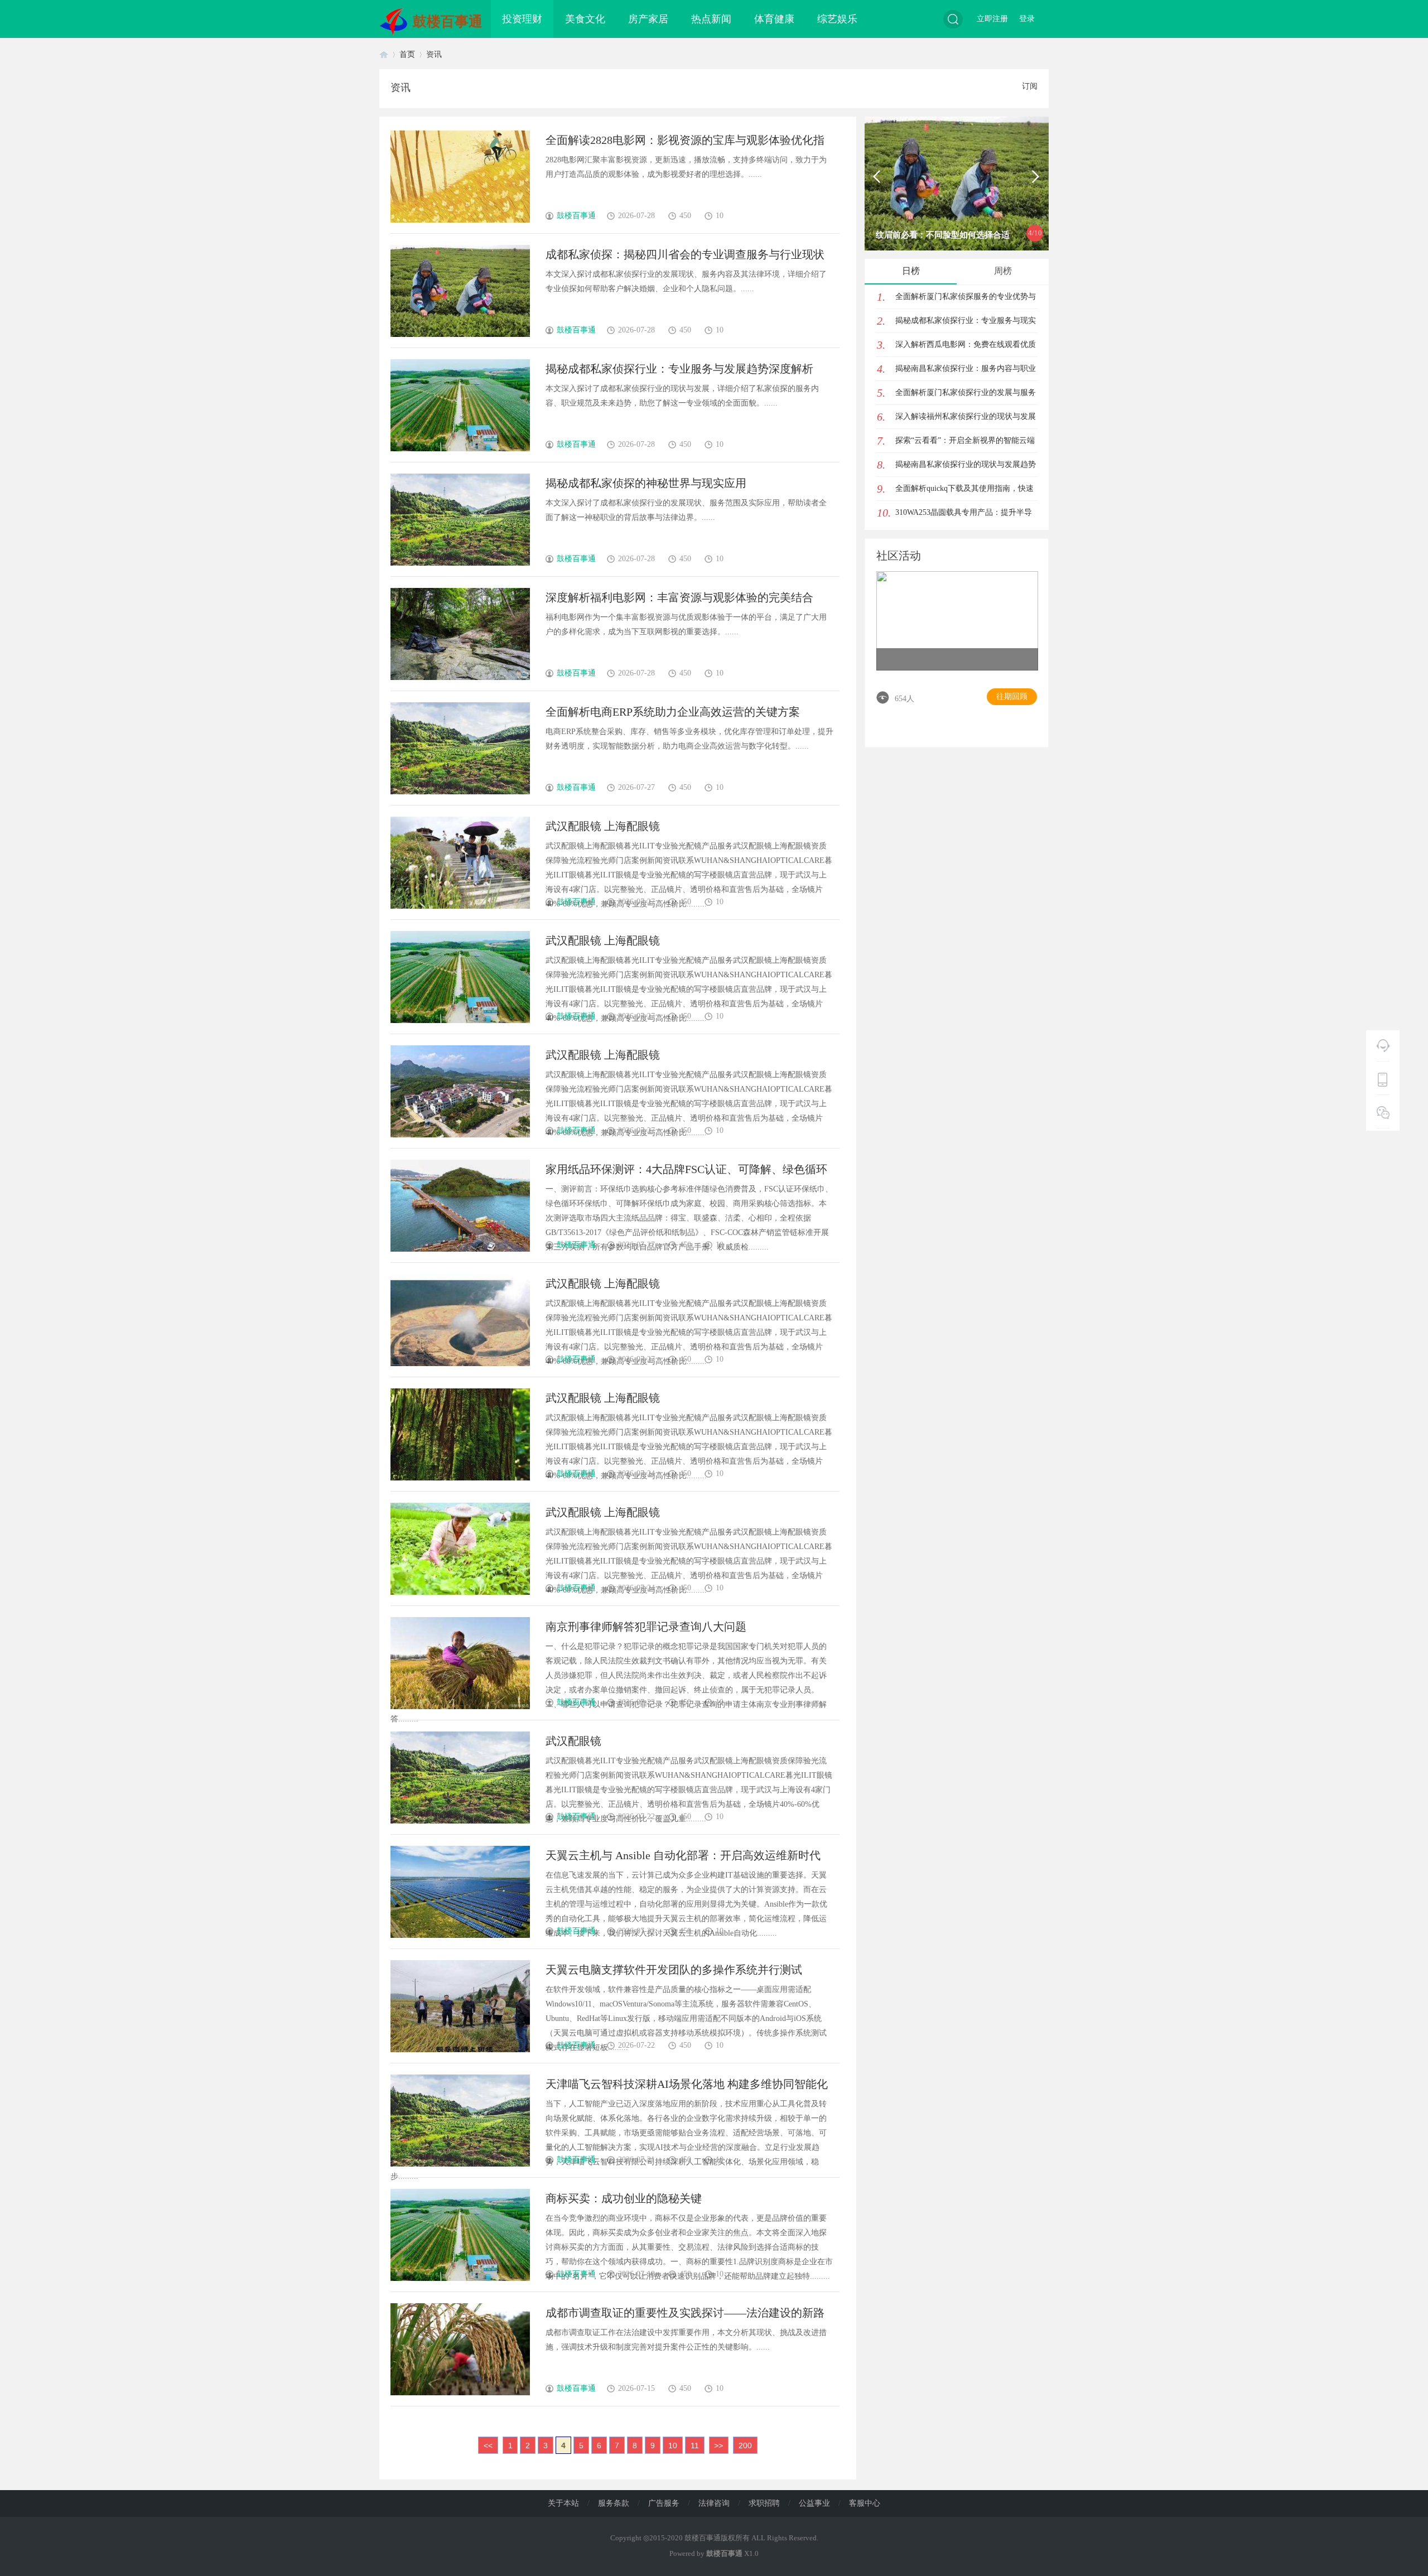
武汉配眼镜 (573, 1741)
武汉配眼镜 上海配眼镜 (603, 826)
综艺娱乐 (837, 19)
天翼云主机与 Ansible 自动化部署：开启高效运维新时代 (683, 1855)
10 (673, 2445)
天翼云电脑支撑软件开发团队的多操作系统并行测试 (674, 1970)
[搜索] (953, 19)
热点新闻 (711, 19)
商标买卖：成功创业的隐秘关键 (624, 2198)
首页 (384, 54)
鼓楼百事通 (448, 21)
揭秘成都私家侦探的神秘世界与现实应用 (646, 483)
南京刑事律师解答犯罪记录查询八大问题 (646, 1627)
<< (488, 2445)
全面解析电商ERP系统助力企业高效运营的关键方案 (673, 712)
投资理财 (522, 19)
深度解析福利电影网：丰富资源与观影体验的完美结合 (679, 597)
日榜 (911, 271)
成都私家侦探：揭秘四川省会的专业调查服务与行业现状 (685, 254)
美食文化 (585, 19)
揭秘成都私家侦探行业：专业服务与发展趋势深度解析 (679, 369)
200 (745, 2445)
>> (718, 2445)
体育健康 (774, 19)
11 (695, 2445)
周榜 (1003, 271)
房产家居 (648, 19)
